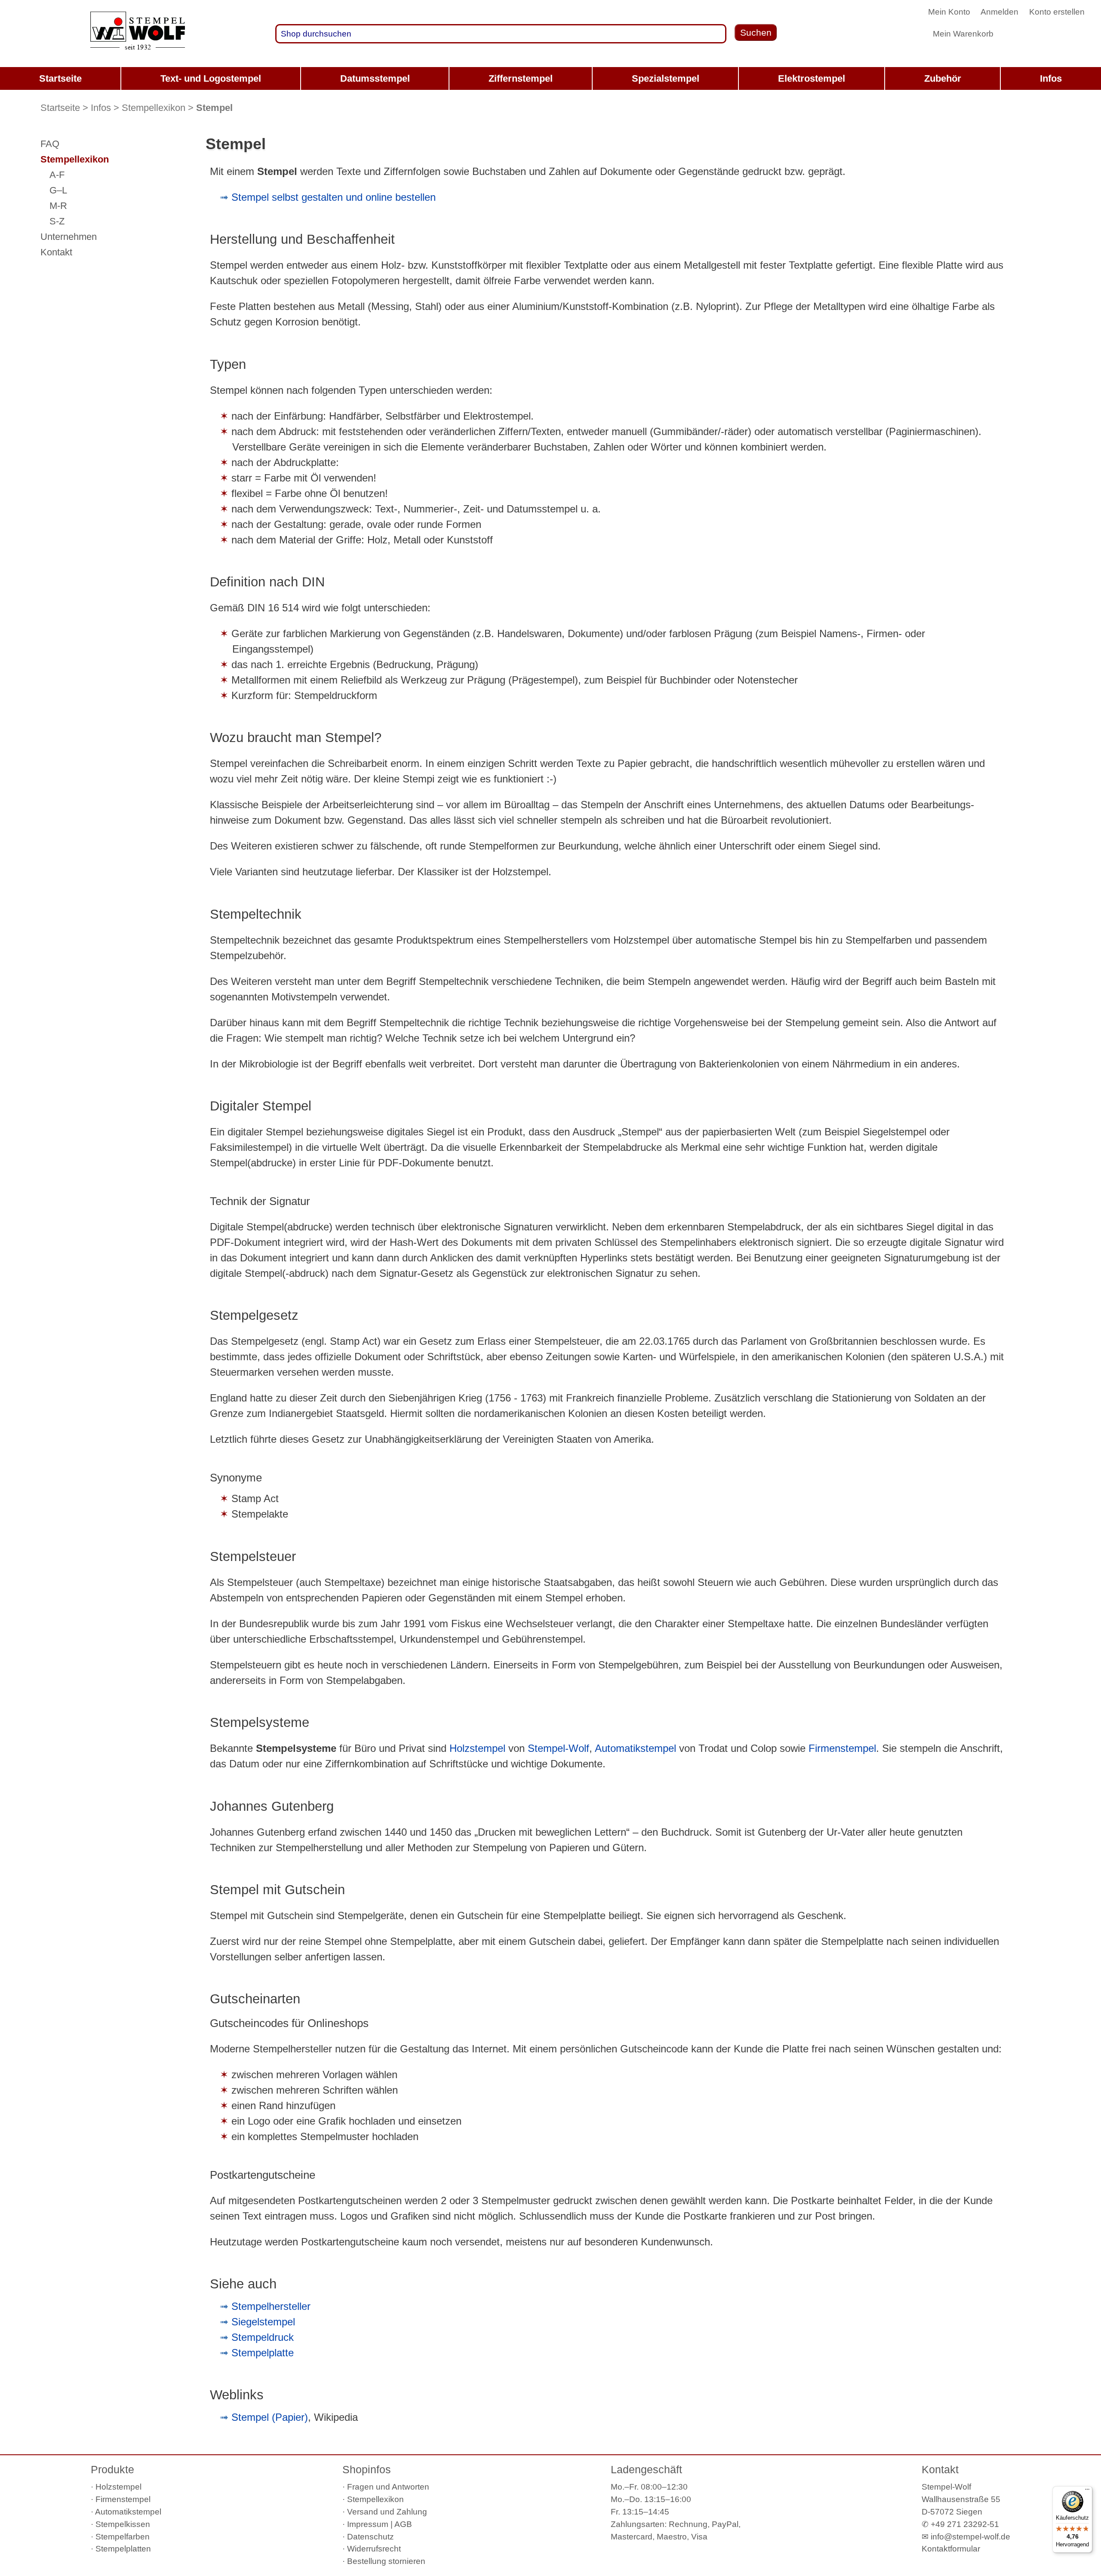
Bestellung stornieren (386, 2561)
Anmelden (1000, 12)
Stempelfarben (123, 2537)
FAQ (50, 144)
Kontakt (56, 252)
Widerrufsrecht (374, 2549)
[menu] (550, 78)
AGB (403, 2524)
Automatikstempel (635, 1748)
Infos (101, 108)
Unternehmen (69, 237)
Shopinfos (367, 2469)
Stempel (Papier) (270, 2417)
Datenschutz (371, 2537)
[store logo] (138, 34)
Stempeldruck (263, 2337)
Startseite (60, 108)
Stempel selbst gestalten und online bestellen (334, 197)
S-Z (57, 221)
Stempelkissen (123, 2524)
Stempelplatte (263, 2353)
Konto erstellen (1057, 12)
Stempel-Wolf (558, 1748)
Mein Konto (949, 12)
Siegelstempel (263, 2322)
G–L (58, 190)
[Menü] (1087, 2491)
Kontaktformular (951, 2549)
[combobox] (501, 34)
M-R (58, 206)
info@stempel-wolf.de (970, 2537)
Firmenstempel (842, 1748)
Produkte (112, 2469)
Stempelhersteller (271, 2306)
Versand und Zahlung (387, 2512)
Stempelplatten (123, 2549)
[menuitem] (60, 78)
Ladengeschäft (646, 2469)
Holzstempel (477, 1748)
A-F (57, 175)
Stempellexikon (154, 108)
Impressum (368, 2524)
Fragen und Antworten (388, 2487)
